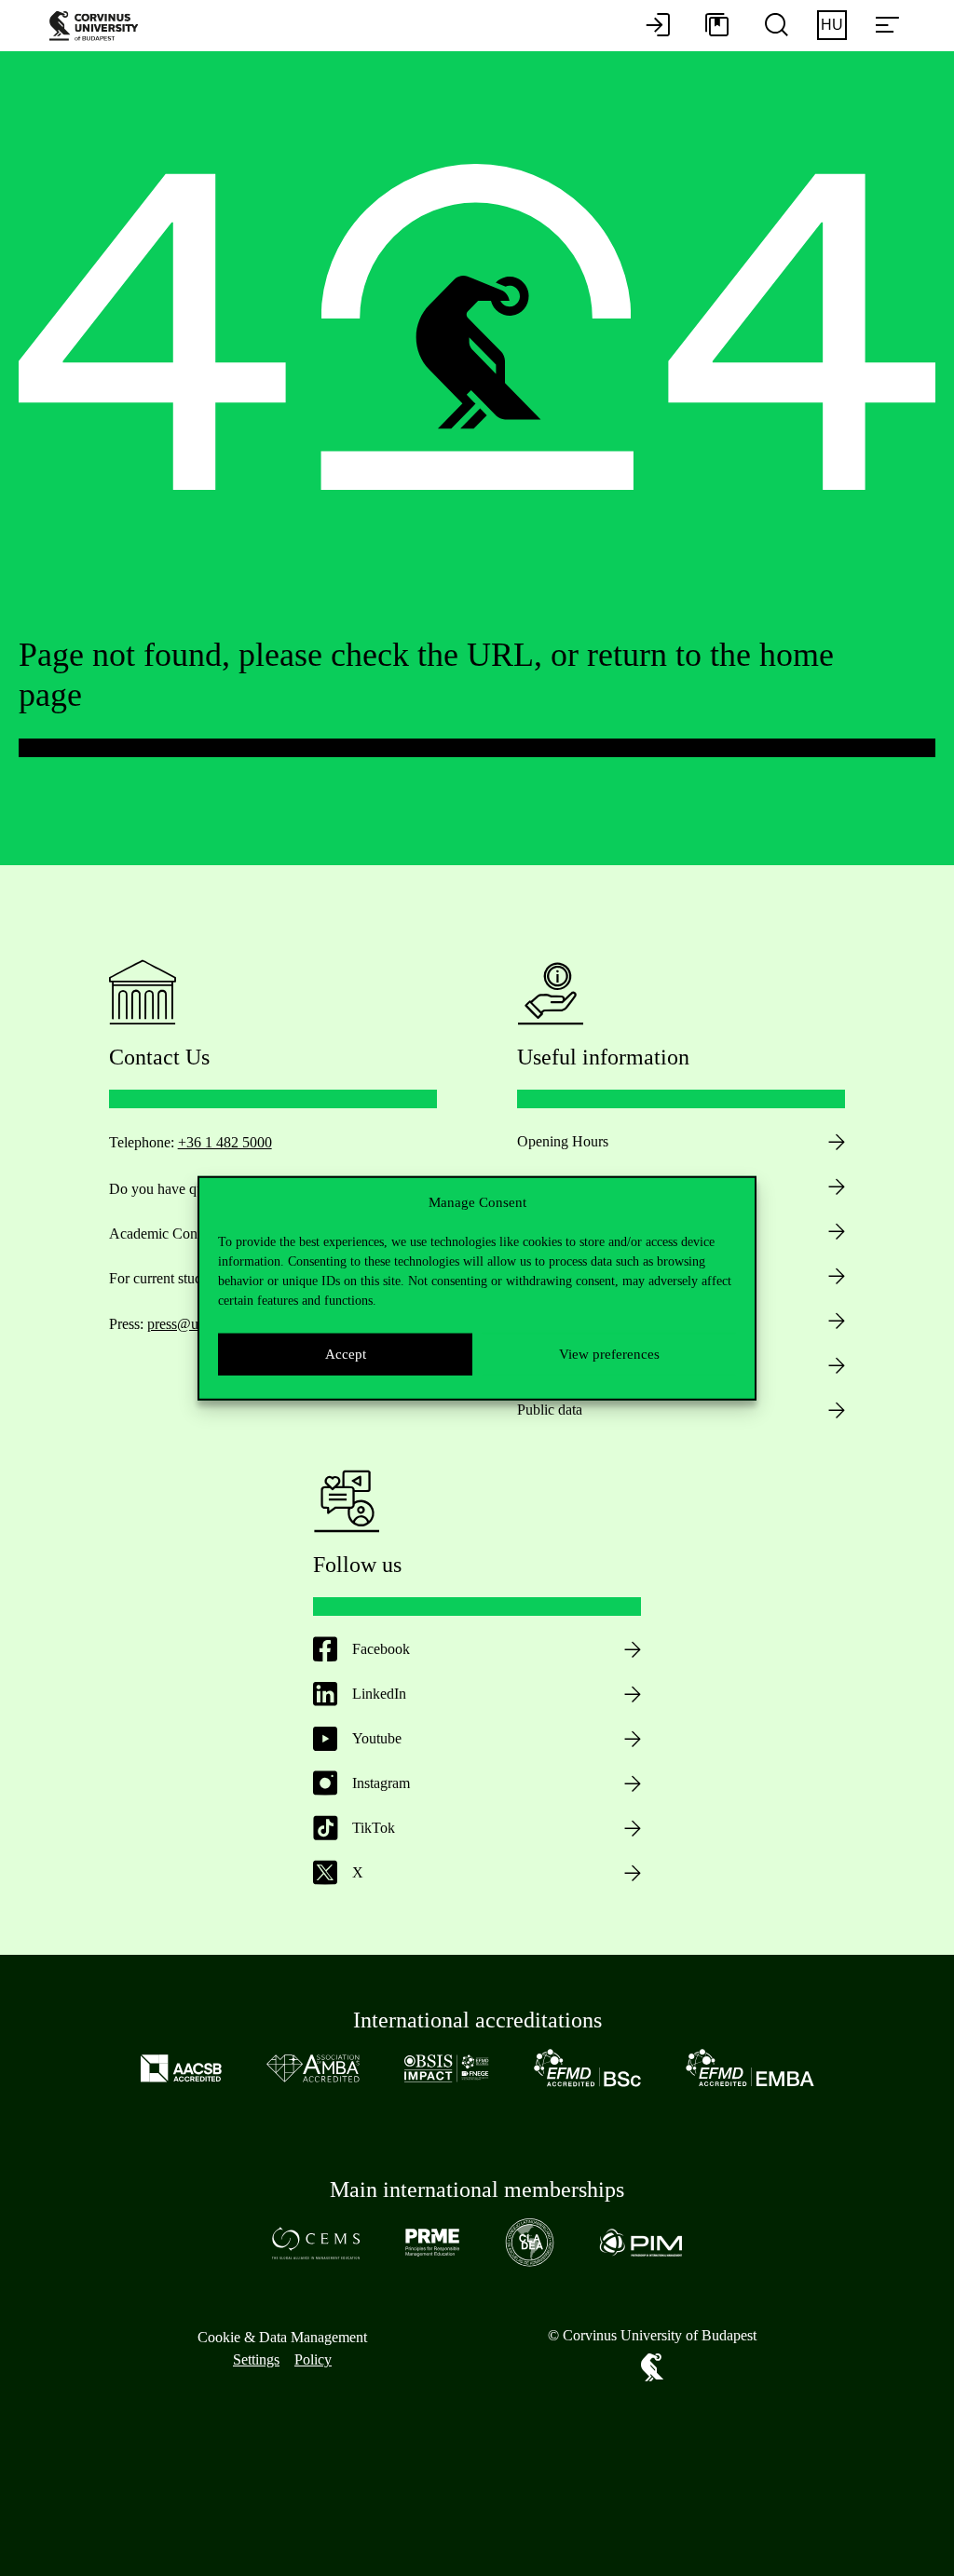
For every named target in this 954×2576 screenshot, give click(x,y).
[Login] (658, 26)
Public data (550, 1410)
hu (832, 25)
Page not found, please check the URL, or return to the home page (426, 675)
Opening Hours (563, 1141)
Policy (313, 2359)
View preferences (609, 1354)
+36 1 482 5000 (225, 1142)
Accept (346, 1354)
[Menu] (887, 26)
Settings (256, 2359)
